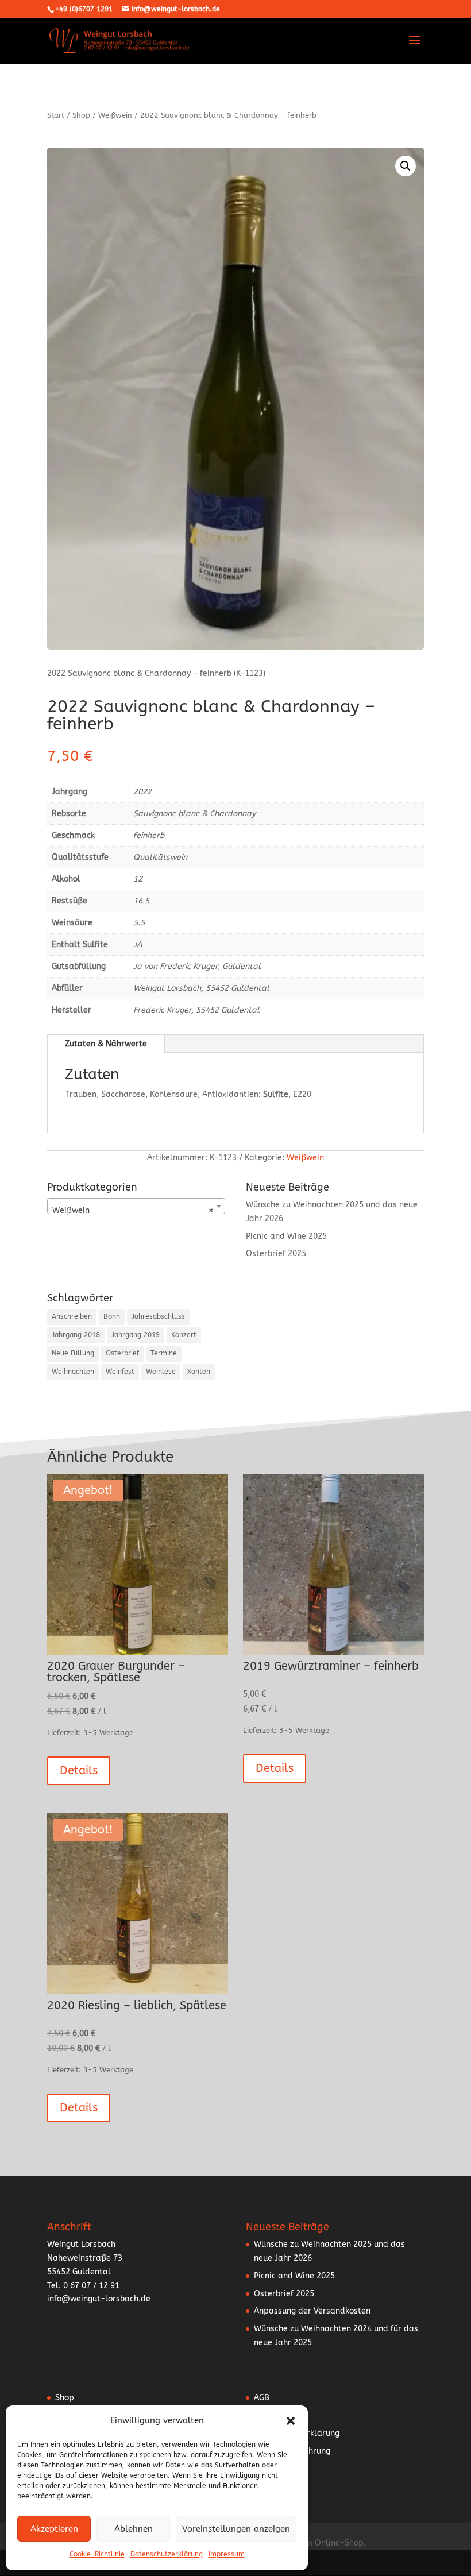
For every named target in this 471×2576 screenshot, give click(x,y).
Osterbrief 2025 (276, 1254)
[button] (291, 2421)
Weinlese (161, 1372)
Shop (81, 115)
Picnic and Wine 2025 (286, 1236)
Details (79, 1770)
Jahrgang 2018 (76, 1335)
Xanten (199, 1372)
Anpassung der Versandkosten (312, 2311)
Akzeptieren (54, 2529)
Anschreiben (72, 1316)
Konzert (184, 1335)
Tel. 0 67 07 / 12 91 (83, 2286)
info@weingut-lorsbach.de (99, 2299)
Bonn (112, 1316)
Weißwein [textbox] (133, 1210)
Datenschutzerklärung (167, 2554)
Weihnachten (73, 1372)
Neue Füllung (73, 1353)
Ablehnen (134, 2529)
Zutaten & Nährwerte (106, 1044)
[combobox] (136, 1206)
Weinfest (120, 1372)
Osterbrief (122, 1353)
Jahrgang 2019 (136, 1335)
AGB (262, 2398)
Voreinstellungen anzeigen (236, 2529)
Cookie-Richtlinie (97, 2554)
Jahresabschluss (158, 1316)
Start (56, 115)
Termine (164, 1353)
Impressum (227, 2554)
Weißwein (115, 115)
